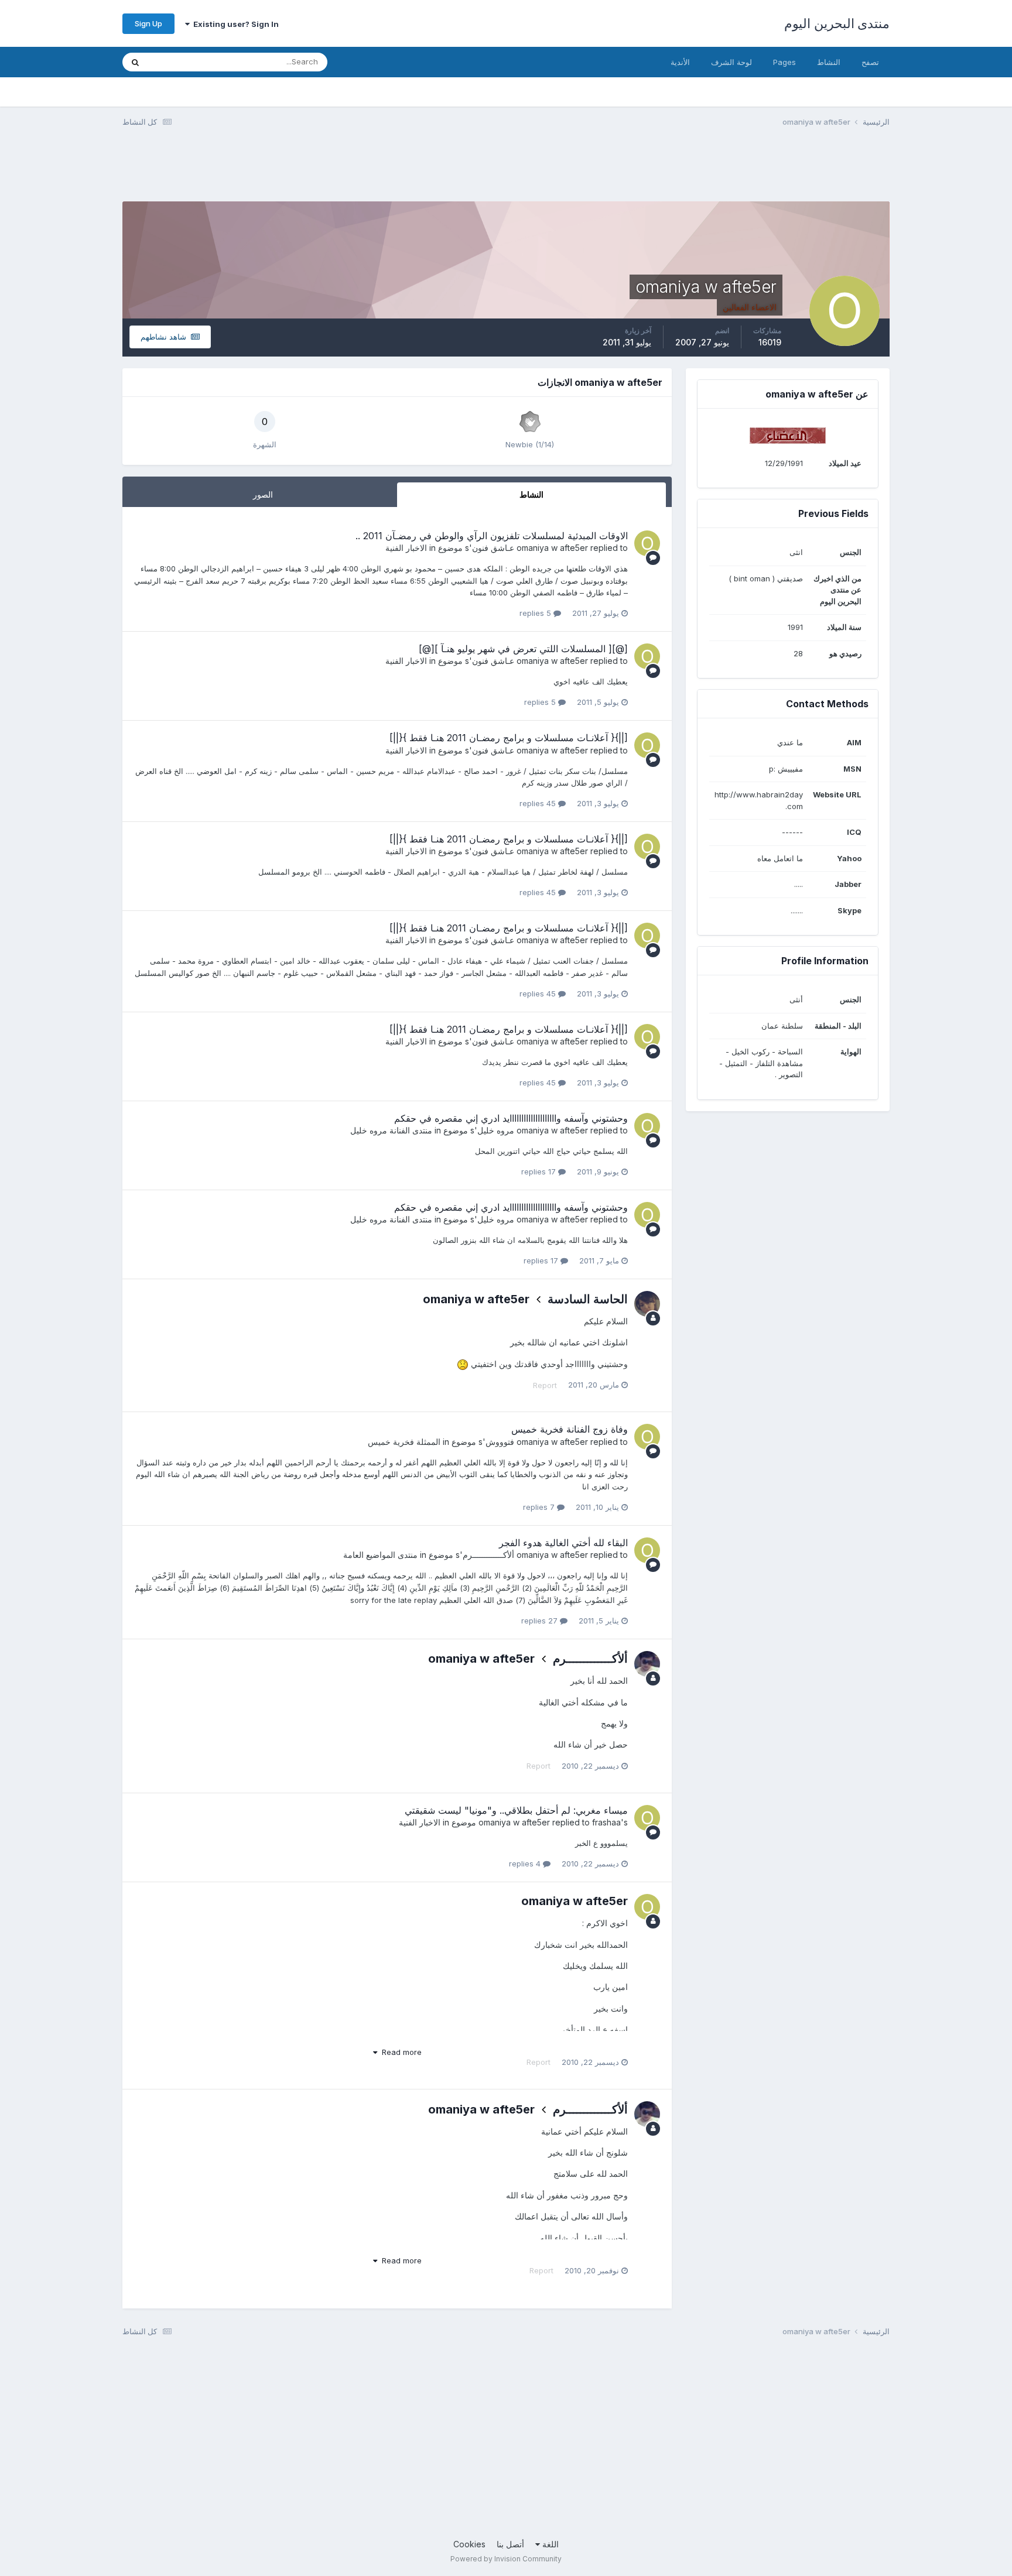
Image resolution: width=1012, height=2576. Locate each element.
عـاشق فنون (493, 548)
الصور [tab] (263, 494)
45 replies (539, 803)
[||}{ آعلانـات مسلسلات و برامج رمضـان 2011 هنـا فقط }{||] (509, 738)
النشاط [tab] (531, 494)
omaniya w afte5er (552, 548)
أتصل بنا (510, 2544)
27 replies (541, 1621)
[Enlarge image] (463, 1364)
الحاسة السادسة (588, 1299)
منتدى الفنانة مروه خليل (391, 1130)
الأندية (680, 62)
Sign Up (148, 23)
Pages (784, 62)
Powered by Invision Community (506, 2559)
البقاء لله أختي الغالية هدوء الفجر (563, 1543)
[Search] (135, 62)
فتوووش (500, 1442)
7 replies (540, 1507)
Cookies (469, 2544)
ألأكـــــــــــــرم (488, 1555)
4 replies (526, 1864)
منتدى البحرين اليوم (837, 23)
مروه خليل (496, 1130)
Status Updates (191, 62)
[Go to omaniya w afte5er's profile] (647, 543)
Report (545, 1385)
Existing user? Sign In (234, 24)
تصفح (870, 62)
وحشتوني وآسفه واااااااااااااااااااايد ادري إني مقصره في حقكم (511, 1118)
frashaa (606, 1822)
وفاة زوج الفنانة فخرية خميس (570, 1429)
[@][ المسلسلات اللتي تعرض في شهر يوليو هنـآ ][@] (523, 649)
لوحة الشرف (731, 62)
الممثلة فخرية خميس (404, 1442)
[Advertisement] (676, 172)
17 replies (540, 1171)
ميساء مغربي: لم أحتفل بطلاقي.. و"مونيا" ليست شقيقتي (516, 1810)
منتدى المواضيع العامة (380, 1555)
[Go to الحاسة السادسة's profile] (647, 1304)
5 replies (536, 613)
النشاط (829, 62)
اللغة (549, 2544)
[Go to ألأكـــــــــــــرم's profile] (647, 1664)
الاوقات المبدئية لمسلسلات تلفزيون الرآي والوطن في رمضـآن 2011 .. (492, 536)
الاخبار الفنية (406, 548)
